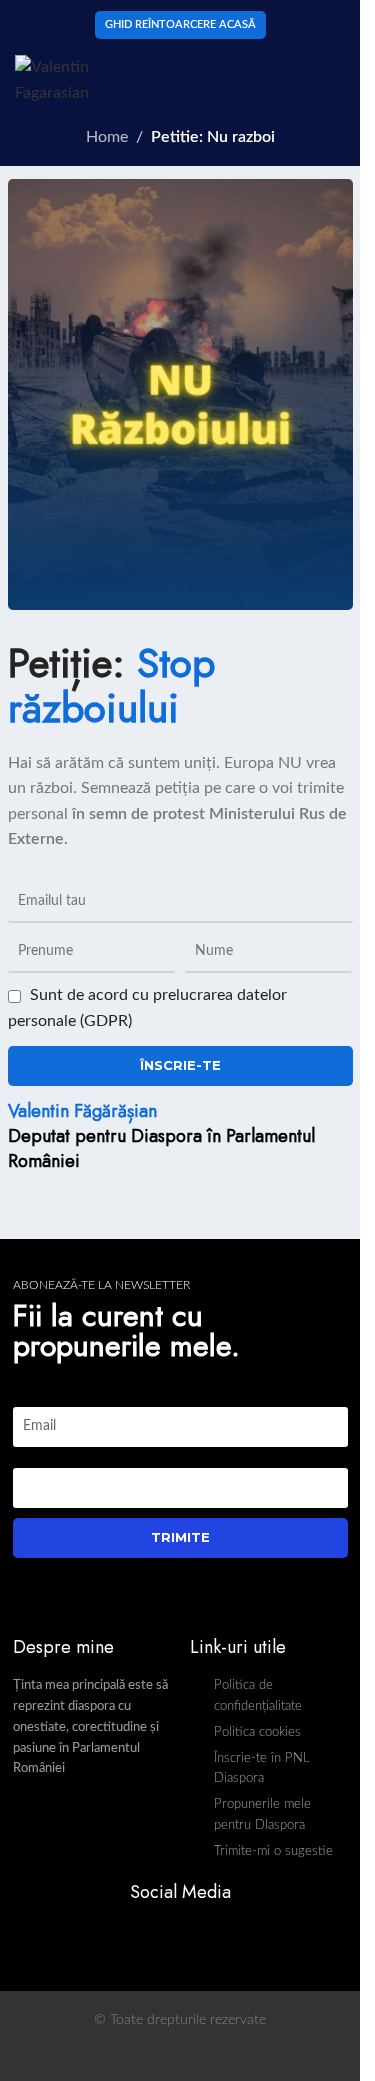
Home (107, 137)
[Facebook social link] (167, 1935)
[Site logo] (83, 79)
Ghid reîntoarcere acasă (180, 24)
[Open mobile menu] (337, 80)
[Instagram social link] (192, 1935)
